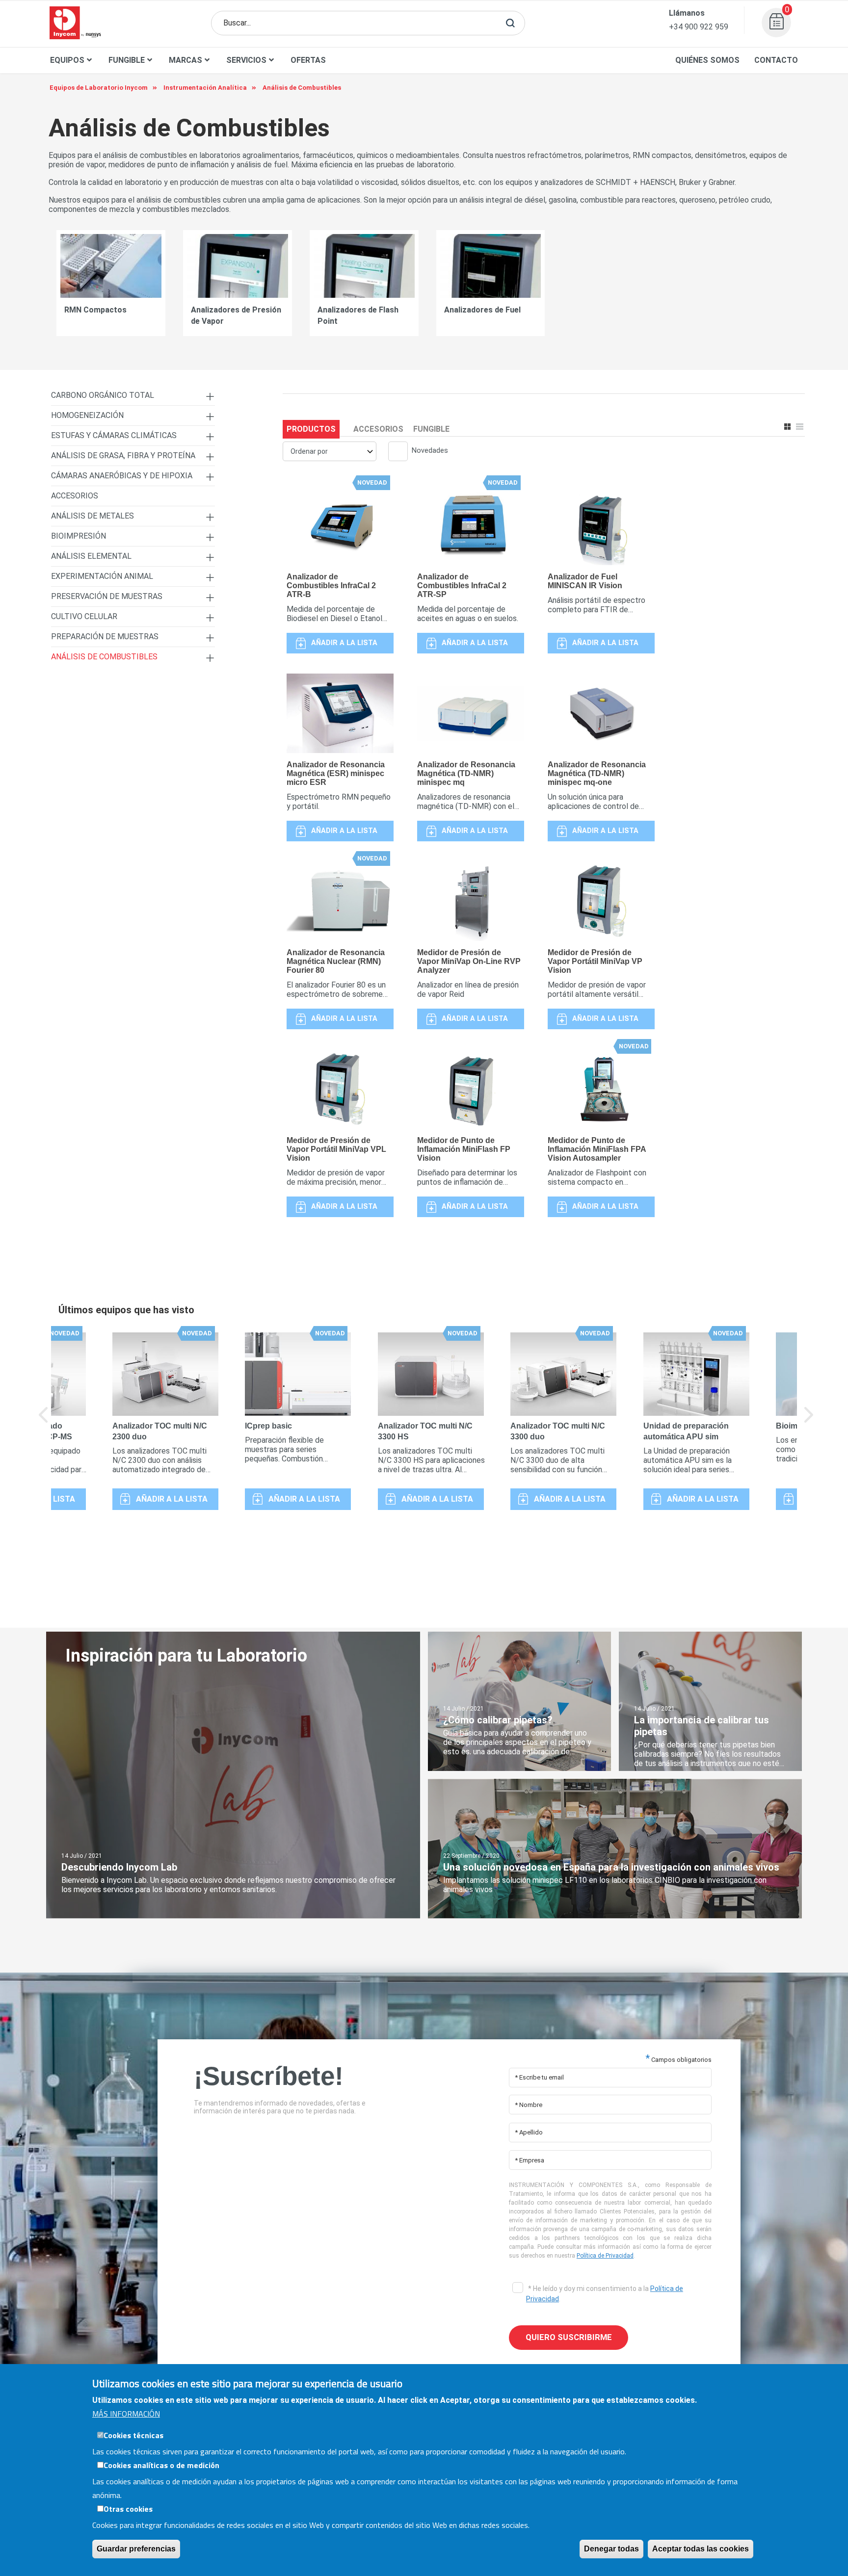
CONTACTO (776, 60)
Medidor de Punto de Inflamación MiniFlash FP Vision (464, 1149)
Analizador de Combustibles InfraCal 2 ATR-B (331, 585)
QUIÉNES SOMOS (707, 60)
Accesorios (378, 429)
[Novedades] (394, 452)
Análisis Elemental (91, 556)
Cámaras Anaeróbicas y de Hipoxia (122, 476)
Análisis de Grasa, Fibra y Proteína (123, 455)
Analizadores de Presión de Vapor (236, 315)
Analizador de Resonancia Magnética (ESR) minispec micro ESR (336, 773)
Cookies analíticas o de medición (161, 2465)
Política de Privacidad (605, 2256)
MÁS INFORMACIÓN (126, 2414)
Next (809, 1422)
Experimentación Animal (102, 576)
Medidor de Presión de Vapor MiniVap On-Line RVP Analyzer (469, 961)
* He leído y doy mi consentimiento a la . (605, 2294)
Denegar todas (611, 2549)
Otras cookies (128, 2509)
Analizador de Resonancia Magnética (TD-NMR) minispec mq (466, 773)
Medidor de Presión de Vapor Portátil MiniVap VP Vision (595, 961)
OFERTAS (308, 60)
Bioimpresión (79, 536)
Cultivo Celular (84, 616)
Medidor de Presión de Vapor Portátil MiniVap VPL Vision (336, 1149)
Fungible (431, 429)
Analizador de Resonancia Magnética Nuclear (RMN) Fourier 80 (336, 961)
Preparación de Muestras (105, 637)
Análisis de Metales (93, 516)
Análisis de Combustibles (104, 657)
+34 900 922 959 (699, 27)
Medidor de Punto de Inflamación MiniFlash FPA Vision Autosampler (597, 1149)
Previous (44, 1422)
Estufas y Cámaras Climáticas (114, 435)
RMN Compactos (95, 310)
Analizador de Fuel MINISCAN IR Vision (585, 581)
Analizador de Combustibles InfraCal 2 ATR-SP (462, 585)
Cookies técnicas (133, 2435)
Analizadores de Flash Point (358, 315)
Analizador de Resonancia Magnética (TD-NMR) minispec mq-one (597, 773)
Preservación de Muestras (107, 596)
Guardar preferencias (136, 2549)
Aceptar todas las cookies (701, 2549)
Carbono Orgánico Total (103, 395)
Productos (311, 429)
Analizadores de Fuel (482, 310)
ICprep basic (268, 1426)
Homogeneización (87, 415)
